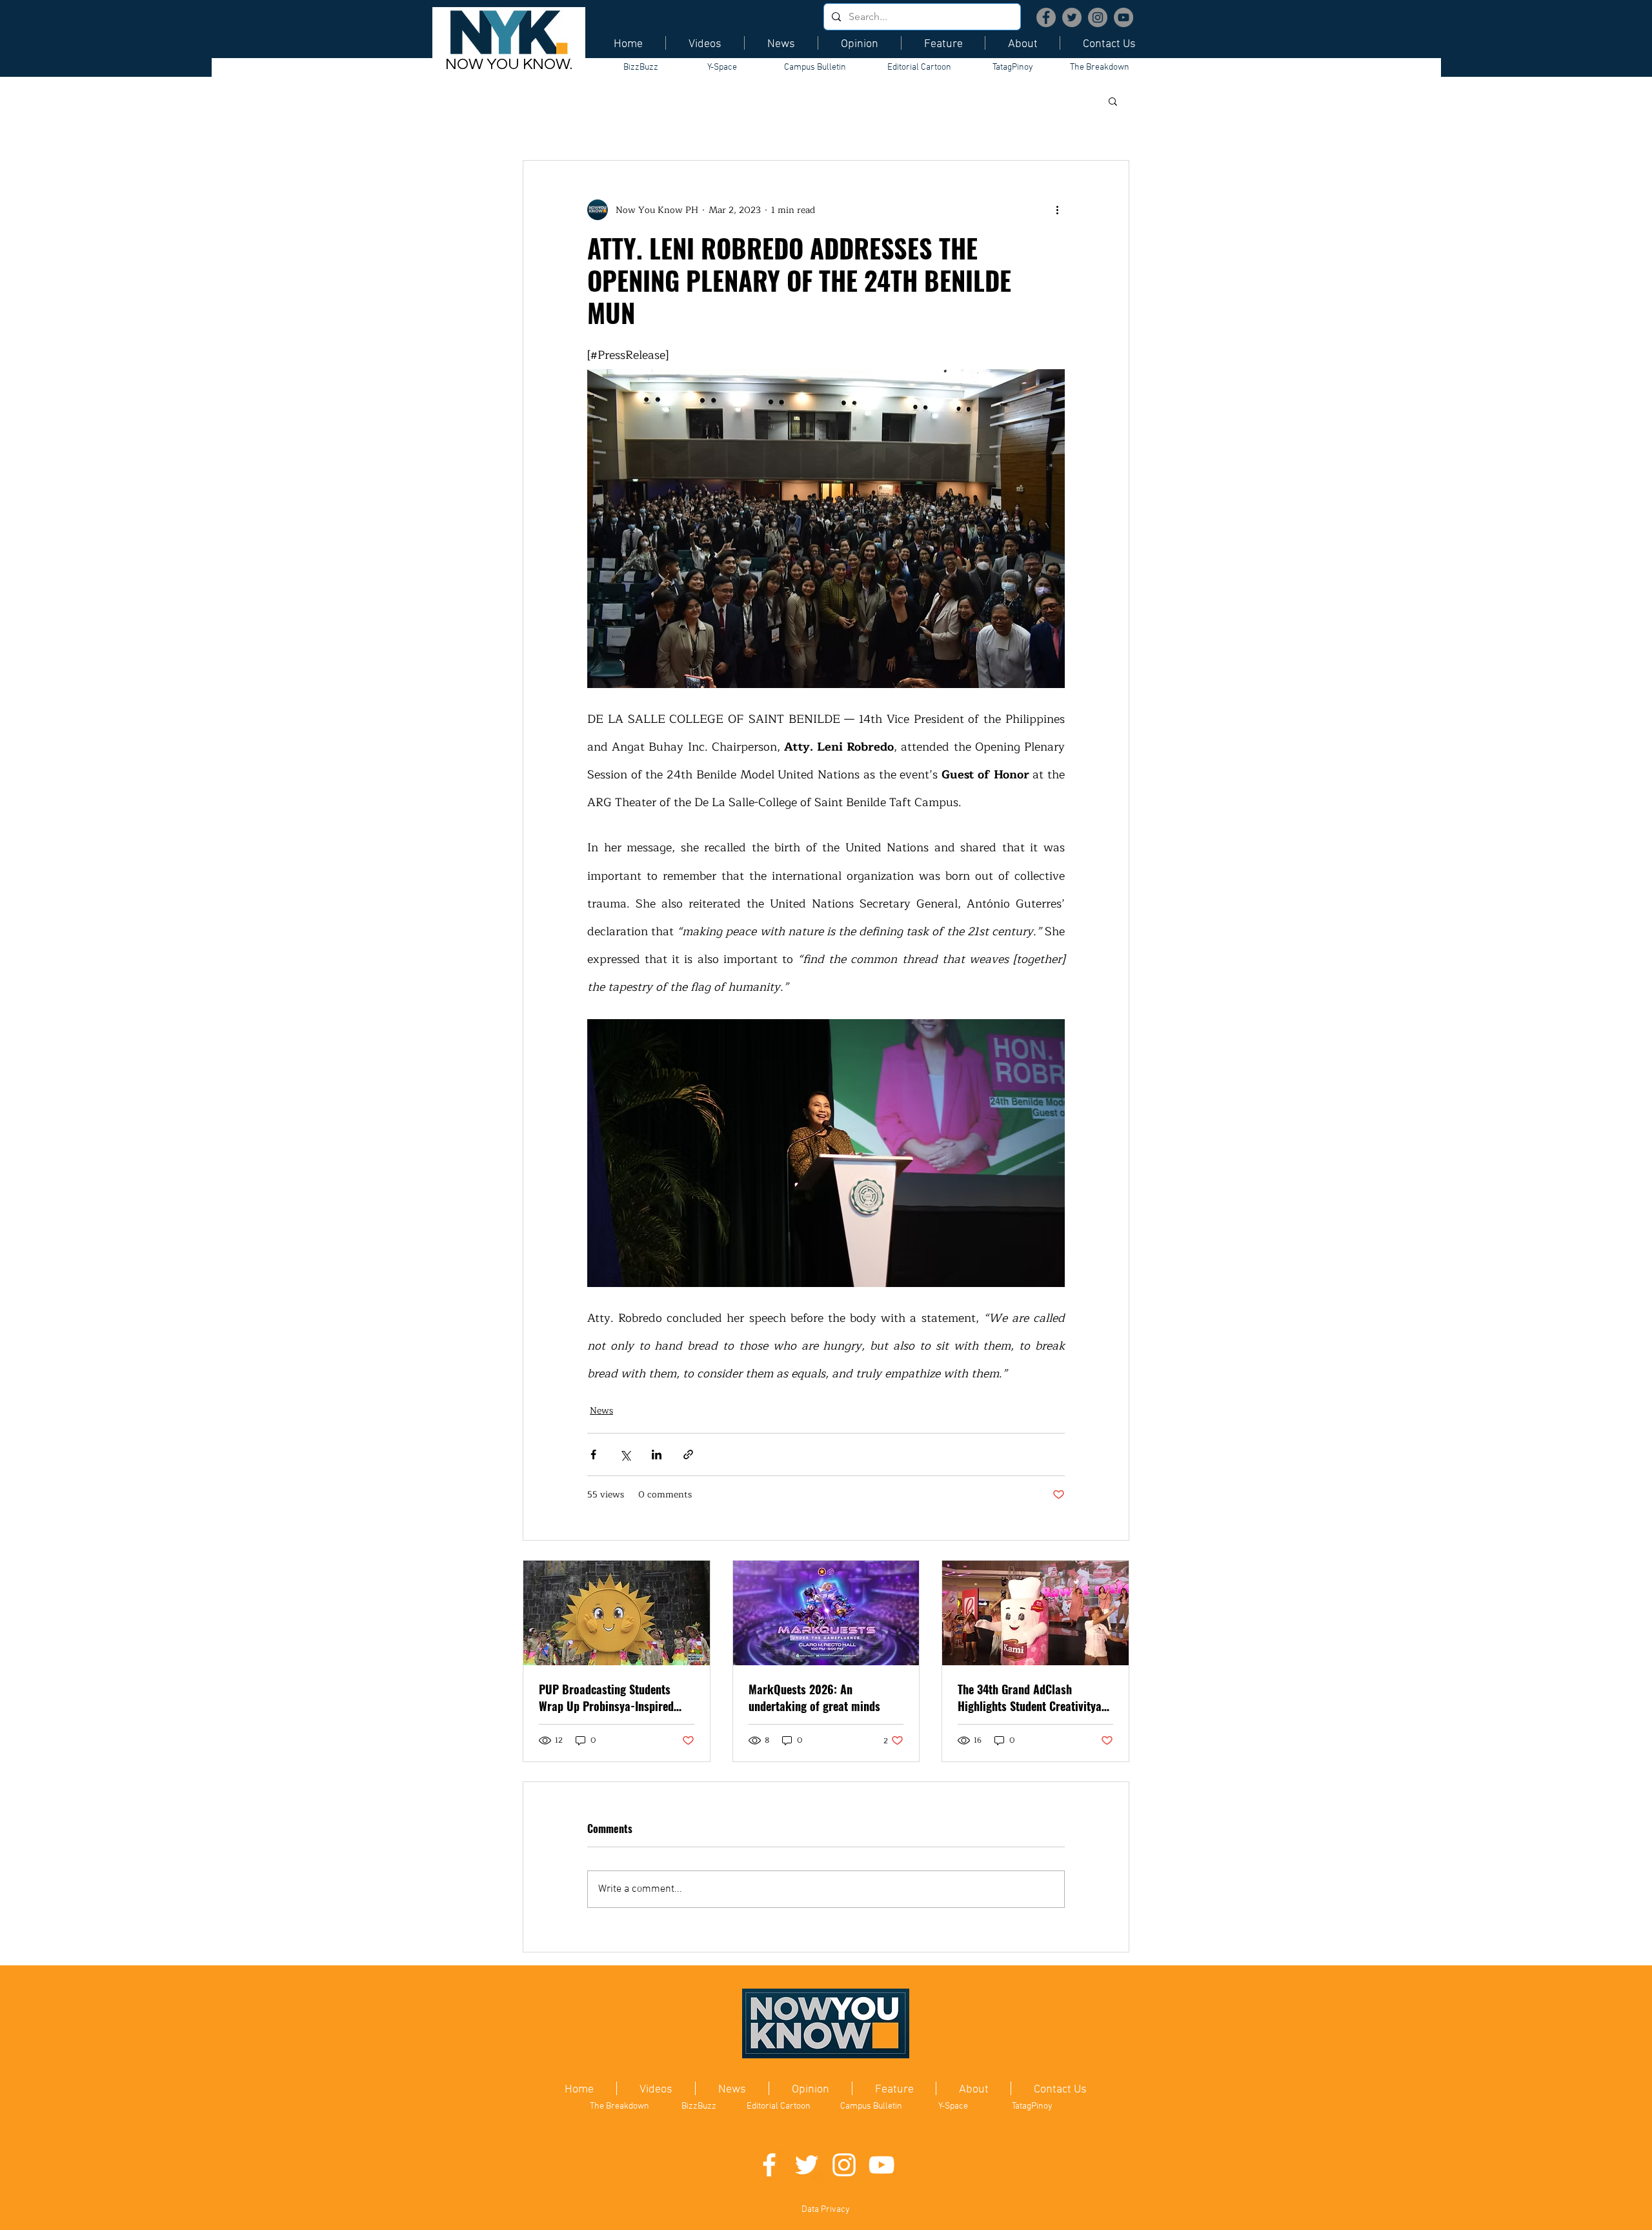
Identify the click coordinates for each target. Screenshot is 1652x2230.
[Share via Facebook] (593, 1455)
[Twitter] (1072, 17)
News (601, 1411)
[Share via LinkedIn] (657, 1455)
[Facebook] (1046, 17)
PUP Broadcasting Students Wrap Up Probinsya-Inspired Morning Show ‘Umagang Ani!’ (610, 1698)
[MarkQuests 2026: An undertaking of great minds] (826, 1613)
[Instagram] (1098, 17)
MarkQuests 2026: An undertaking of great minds (814, 1698)
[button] (1113, 101)
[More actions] (1057, 210)
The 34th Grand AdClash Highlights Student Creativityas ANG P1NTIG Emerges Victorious (1032, 1698)
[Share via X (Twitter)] (625, 1455)
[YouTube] (1123, 17)
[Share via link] (688, 1455)
